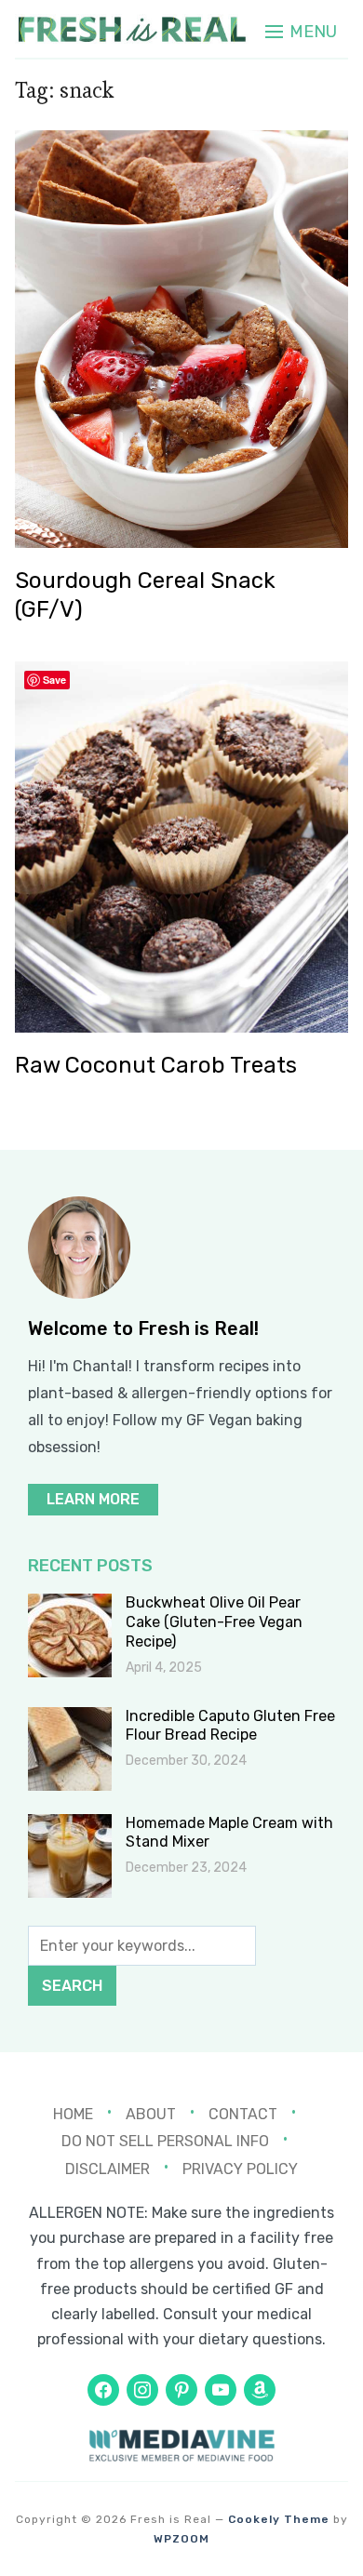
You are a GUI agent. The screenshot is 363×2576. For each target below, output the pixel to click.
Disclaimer (108, 2169)
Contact (243, 2113)
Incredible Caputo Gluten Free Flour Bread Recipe (230, 1726)
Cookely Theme (279, 2519)
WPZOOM (181, 2539)
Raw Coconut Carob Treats (156, 1065)
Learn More (93, 1499)
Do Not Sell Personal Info (165, 2141)
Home (73, 2113)
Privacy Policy (240, 2169)
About (151, 2113)
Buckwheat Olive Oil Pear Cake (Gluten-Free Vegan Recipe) (214, 1622)
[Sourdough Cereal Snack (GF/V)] (182, 143)
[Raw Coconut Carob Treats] (182, 674)
